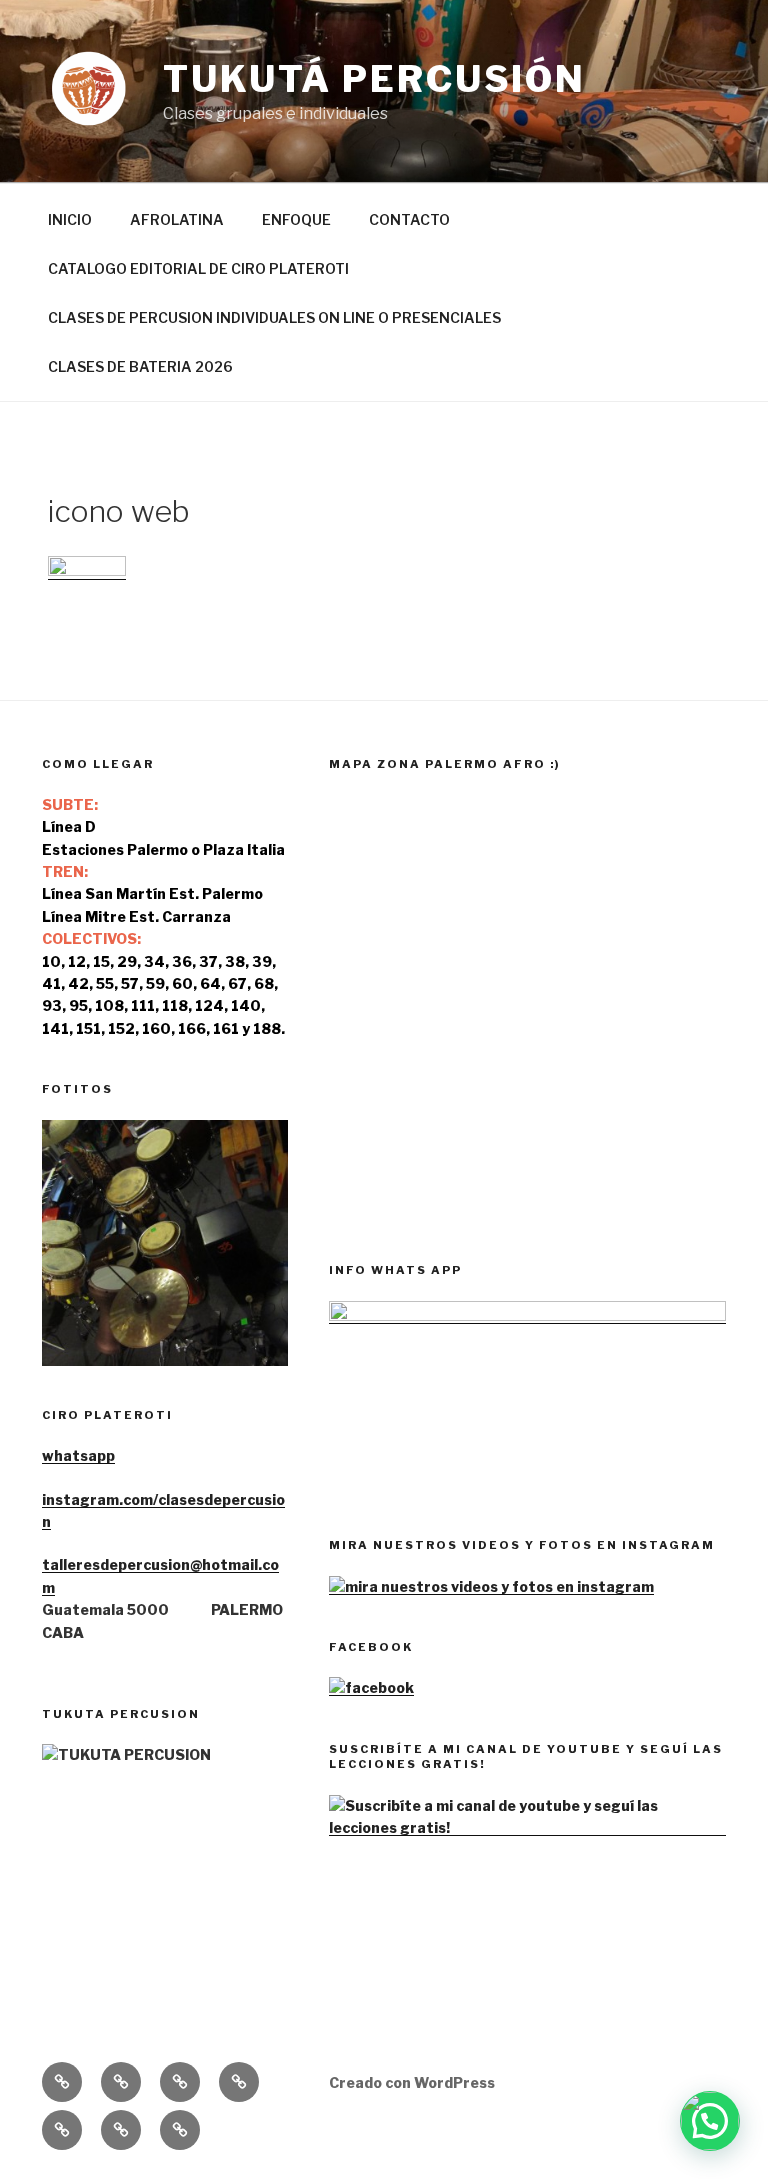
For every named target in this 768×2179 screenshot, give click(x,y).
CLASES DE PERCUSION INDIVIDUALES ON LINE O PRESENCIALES (274, 317)
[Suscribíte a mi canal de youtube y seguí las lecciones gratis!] (527, 1827)
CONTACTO (409, 219)
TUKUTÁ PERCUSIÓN (374, 79)
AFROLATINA (177, 219)
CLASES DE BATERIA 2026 (140, 366)
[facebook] (371, 1687)
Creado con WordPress (412, 2082)
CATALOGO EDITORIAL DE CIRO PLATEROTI (198, 268)
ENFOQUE (296, 219)
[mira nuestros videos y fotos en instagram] (491, 1586)
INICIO (70, 219)
